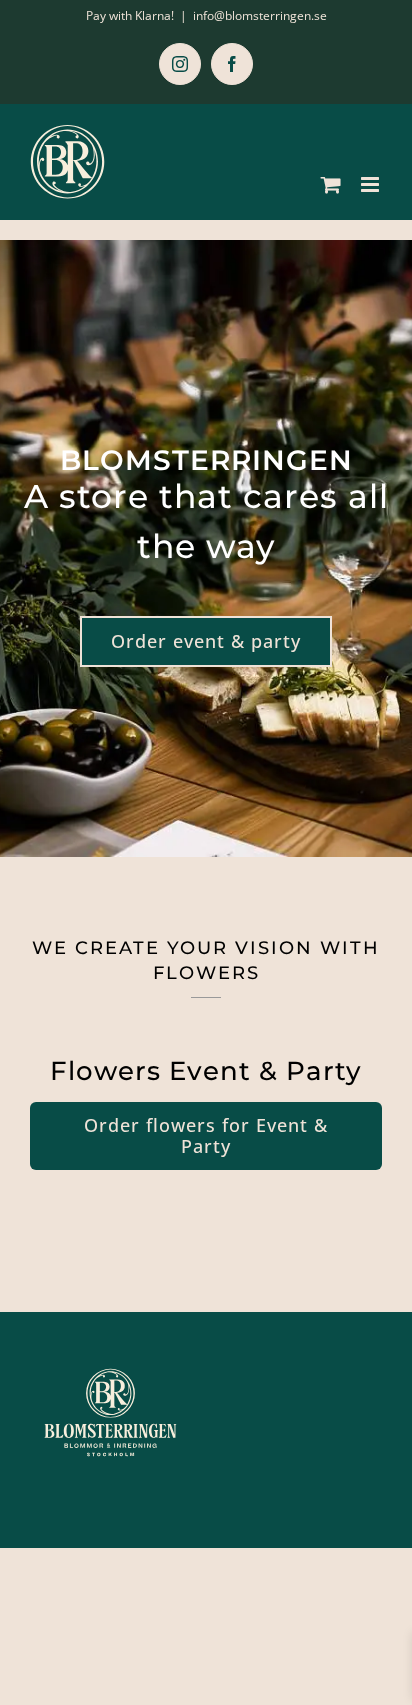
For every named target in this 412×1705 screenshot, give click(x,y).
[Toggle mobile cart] (331, 184)
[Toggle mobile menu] (371, 184)
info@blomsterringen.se (260, 15)
